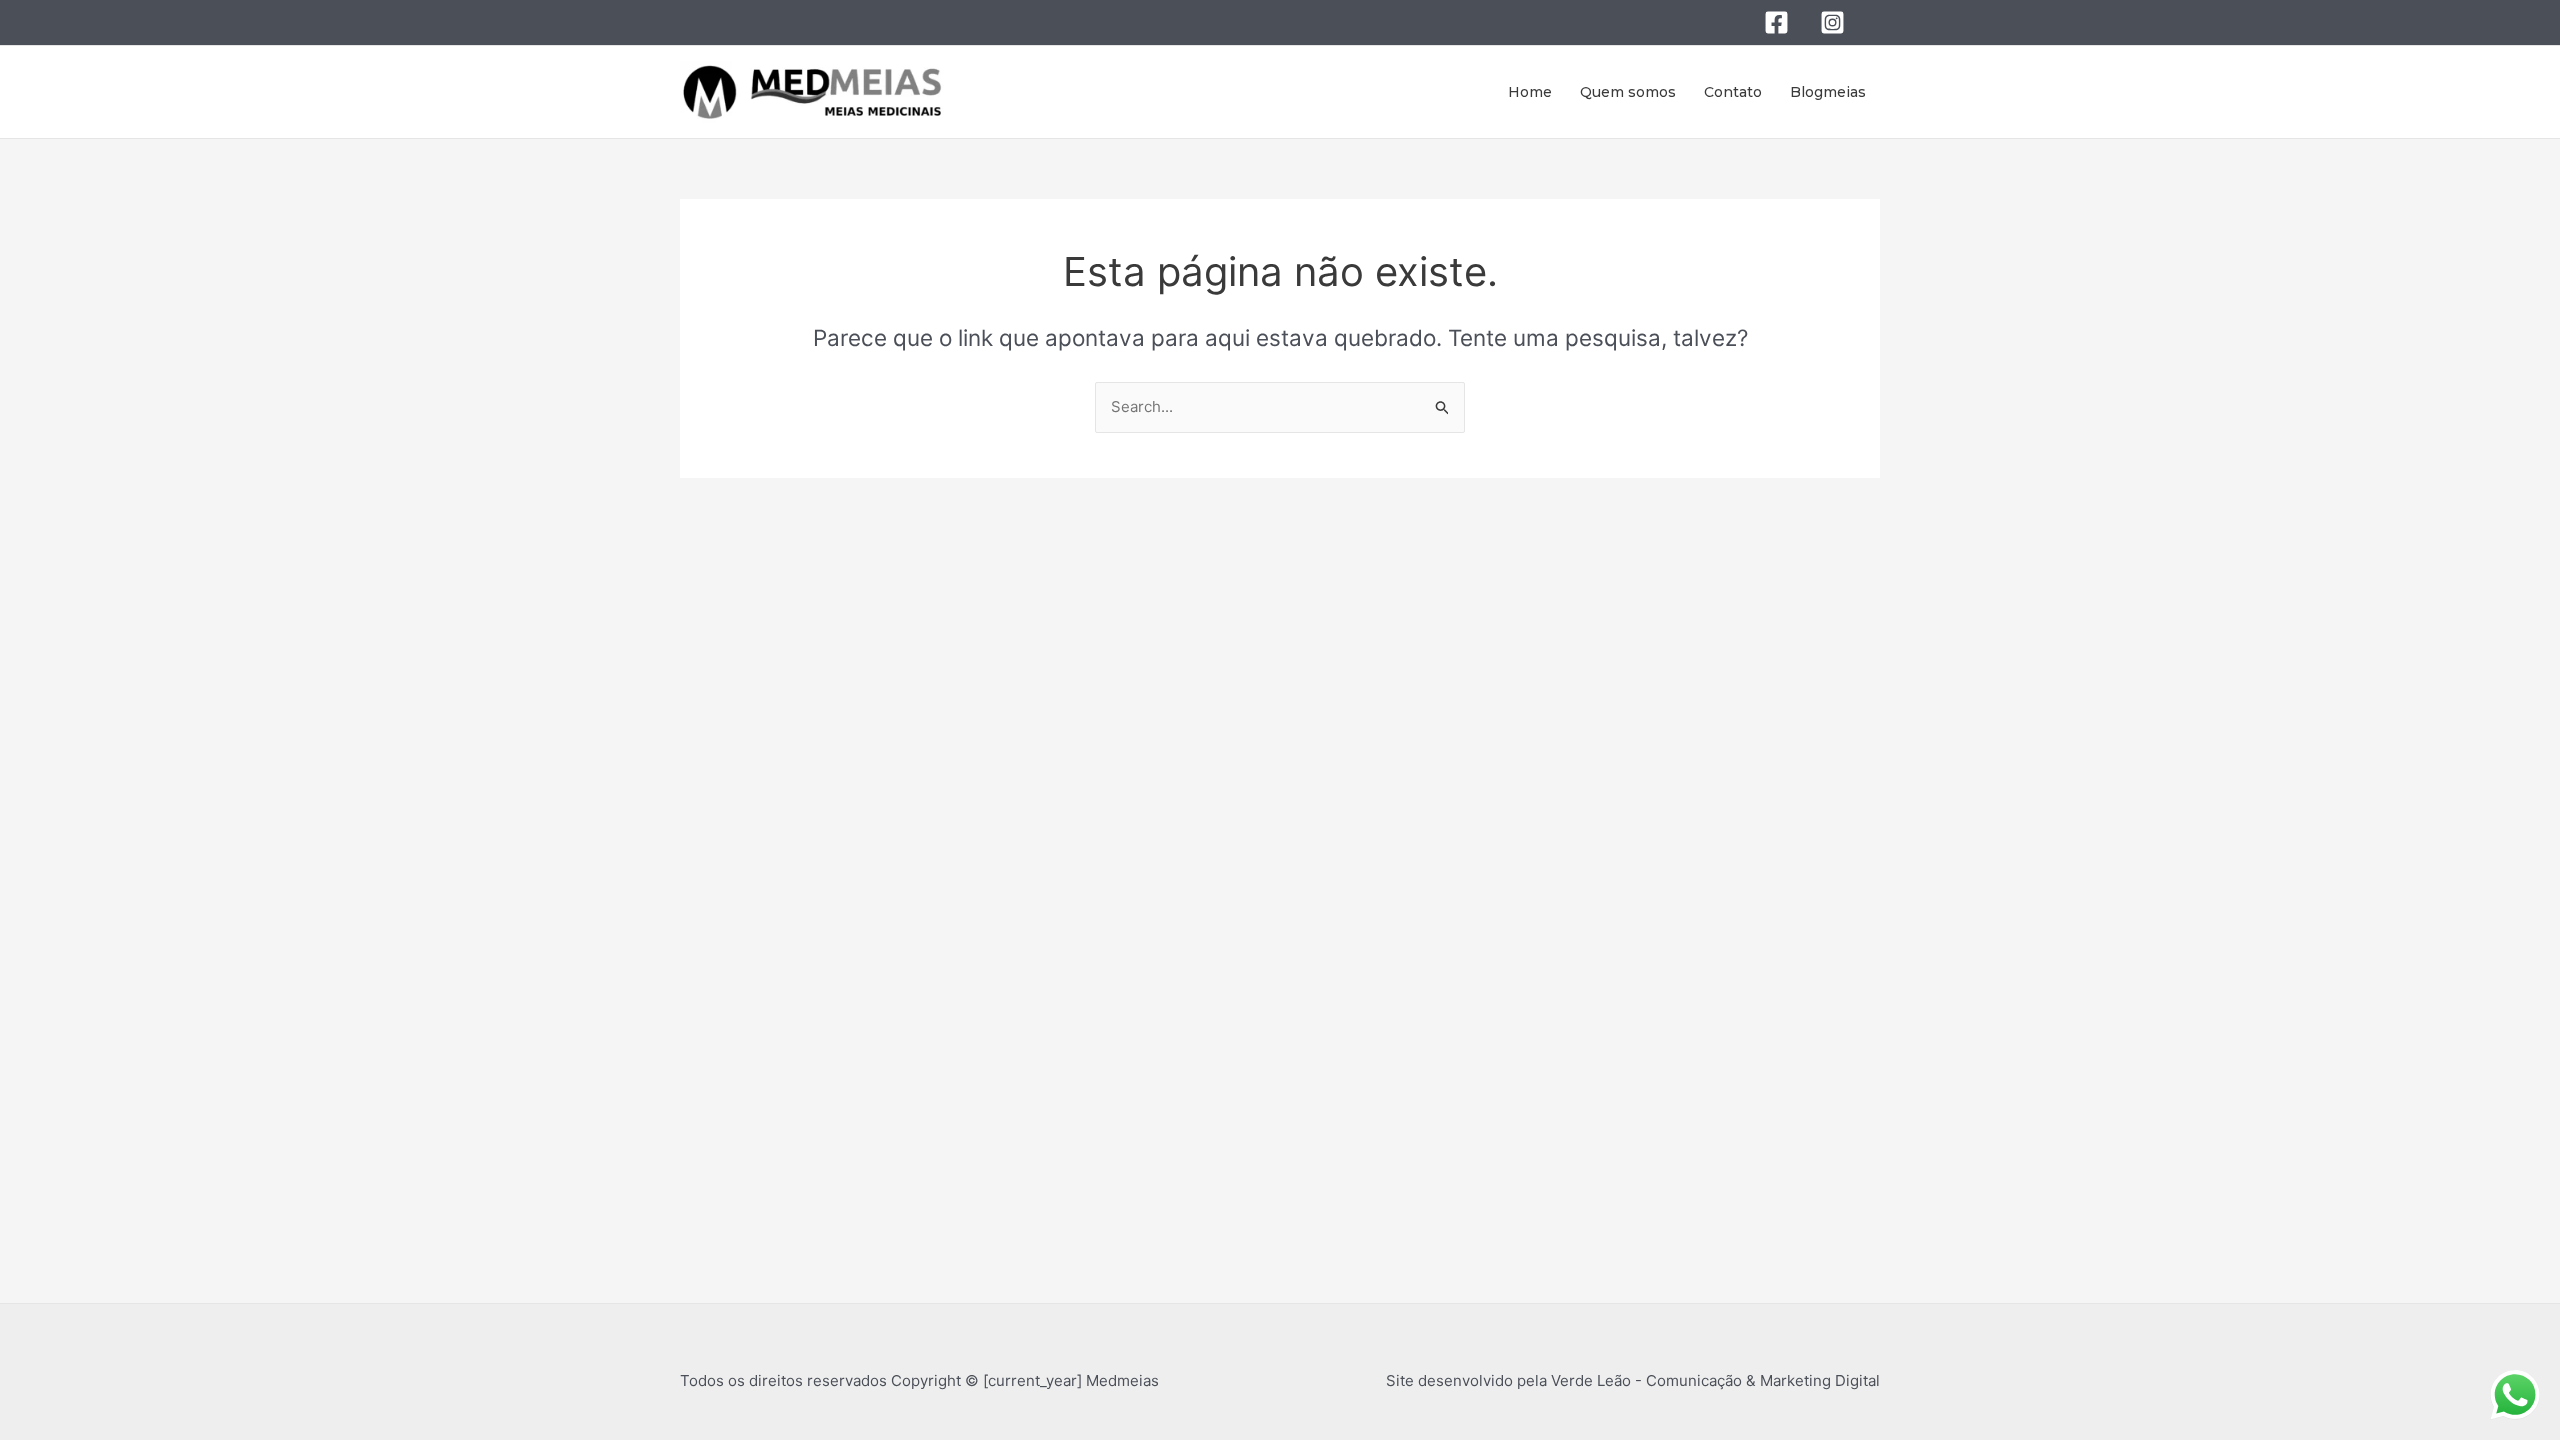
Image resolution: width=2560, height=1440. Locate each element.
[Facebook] (1776, 22)
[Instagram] (1832, 22)
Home (1530, 92)
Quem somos (1628, 92)
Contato (1733, 92)
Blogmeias (1828, 92)
